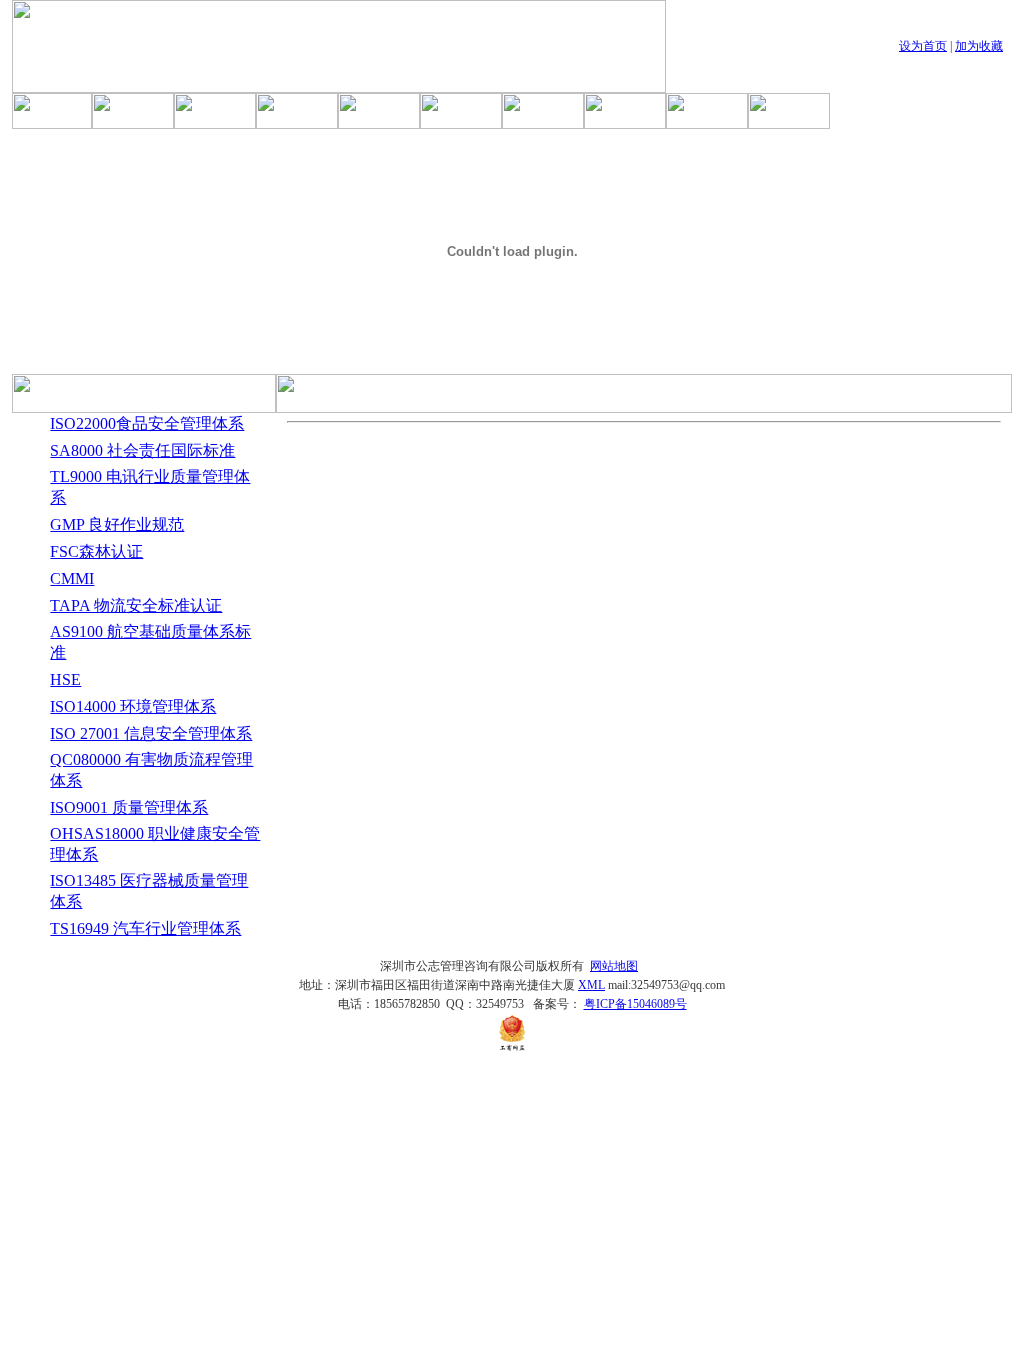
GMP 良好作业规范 (117, 524)
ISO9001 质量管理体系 (129, 807)
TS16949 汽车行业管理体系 (145, 928)
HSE (65, 679)
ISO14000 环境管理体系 (133, 706)
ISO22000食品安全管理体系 (147, 423)
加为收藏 (979, 46)
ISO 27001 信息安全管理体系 (151, 733)
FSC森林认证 (96, 551)
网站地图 (614, 966)
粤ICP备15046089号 (635, 1004)
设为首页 (923, 46)
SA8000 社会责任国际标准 (142, 450)
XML (591, 985)
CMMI (72, 578)
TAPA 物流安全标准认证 (136, 605)
